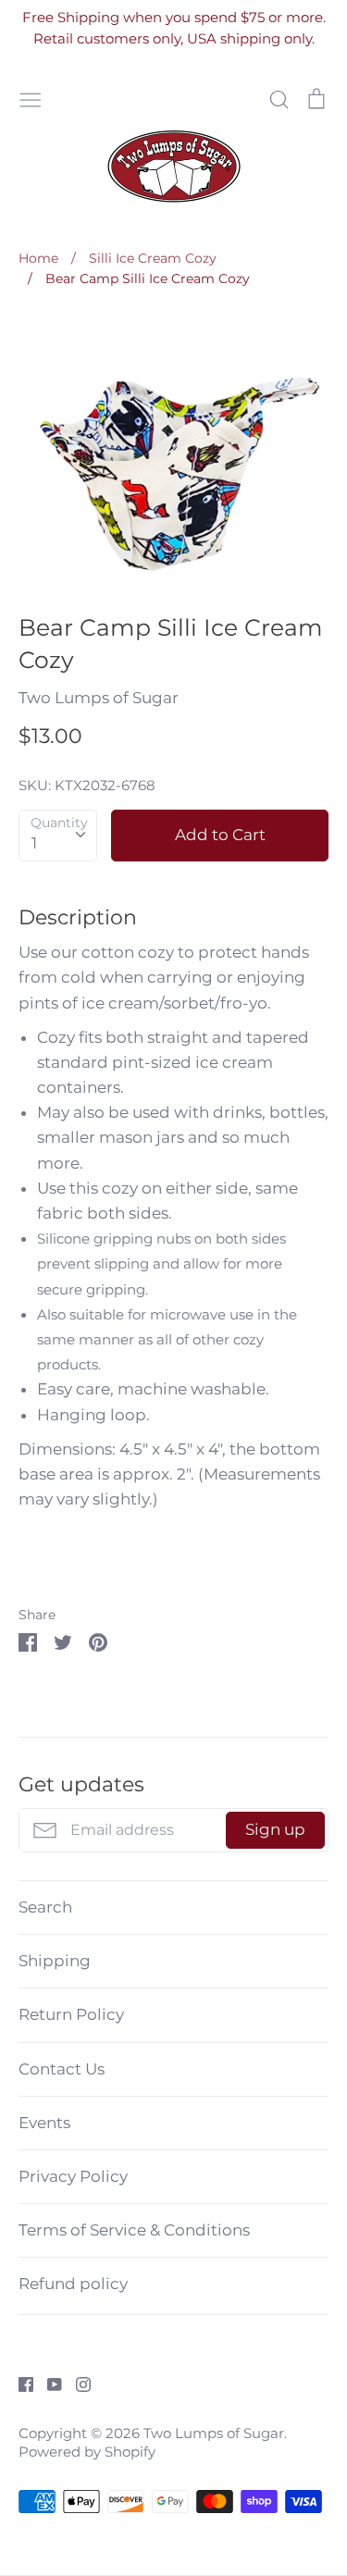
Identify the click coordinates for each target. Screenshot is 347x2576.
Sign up (275, 1829)
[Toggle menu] (31, 98)
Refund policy (73, 2284)
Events (44, 2123)
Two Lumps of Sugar (99, 698)
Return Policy (71, 2014)
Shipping (55, 1961)
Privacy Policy (73, 2176)
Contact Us (62, 2069)
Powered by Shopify (87, 2452)
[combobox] (58, 836)
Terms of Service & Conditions (134, 2230)
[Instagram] (76, 2383)
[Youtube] (48, 2383)
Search (45, 1907)
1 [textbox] (34, 843)
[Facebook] (19, 2383)
